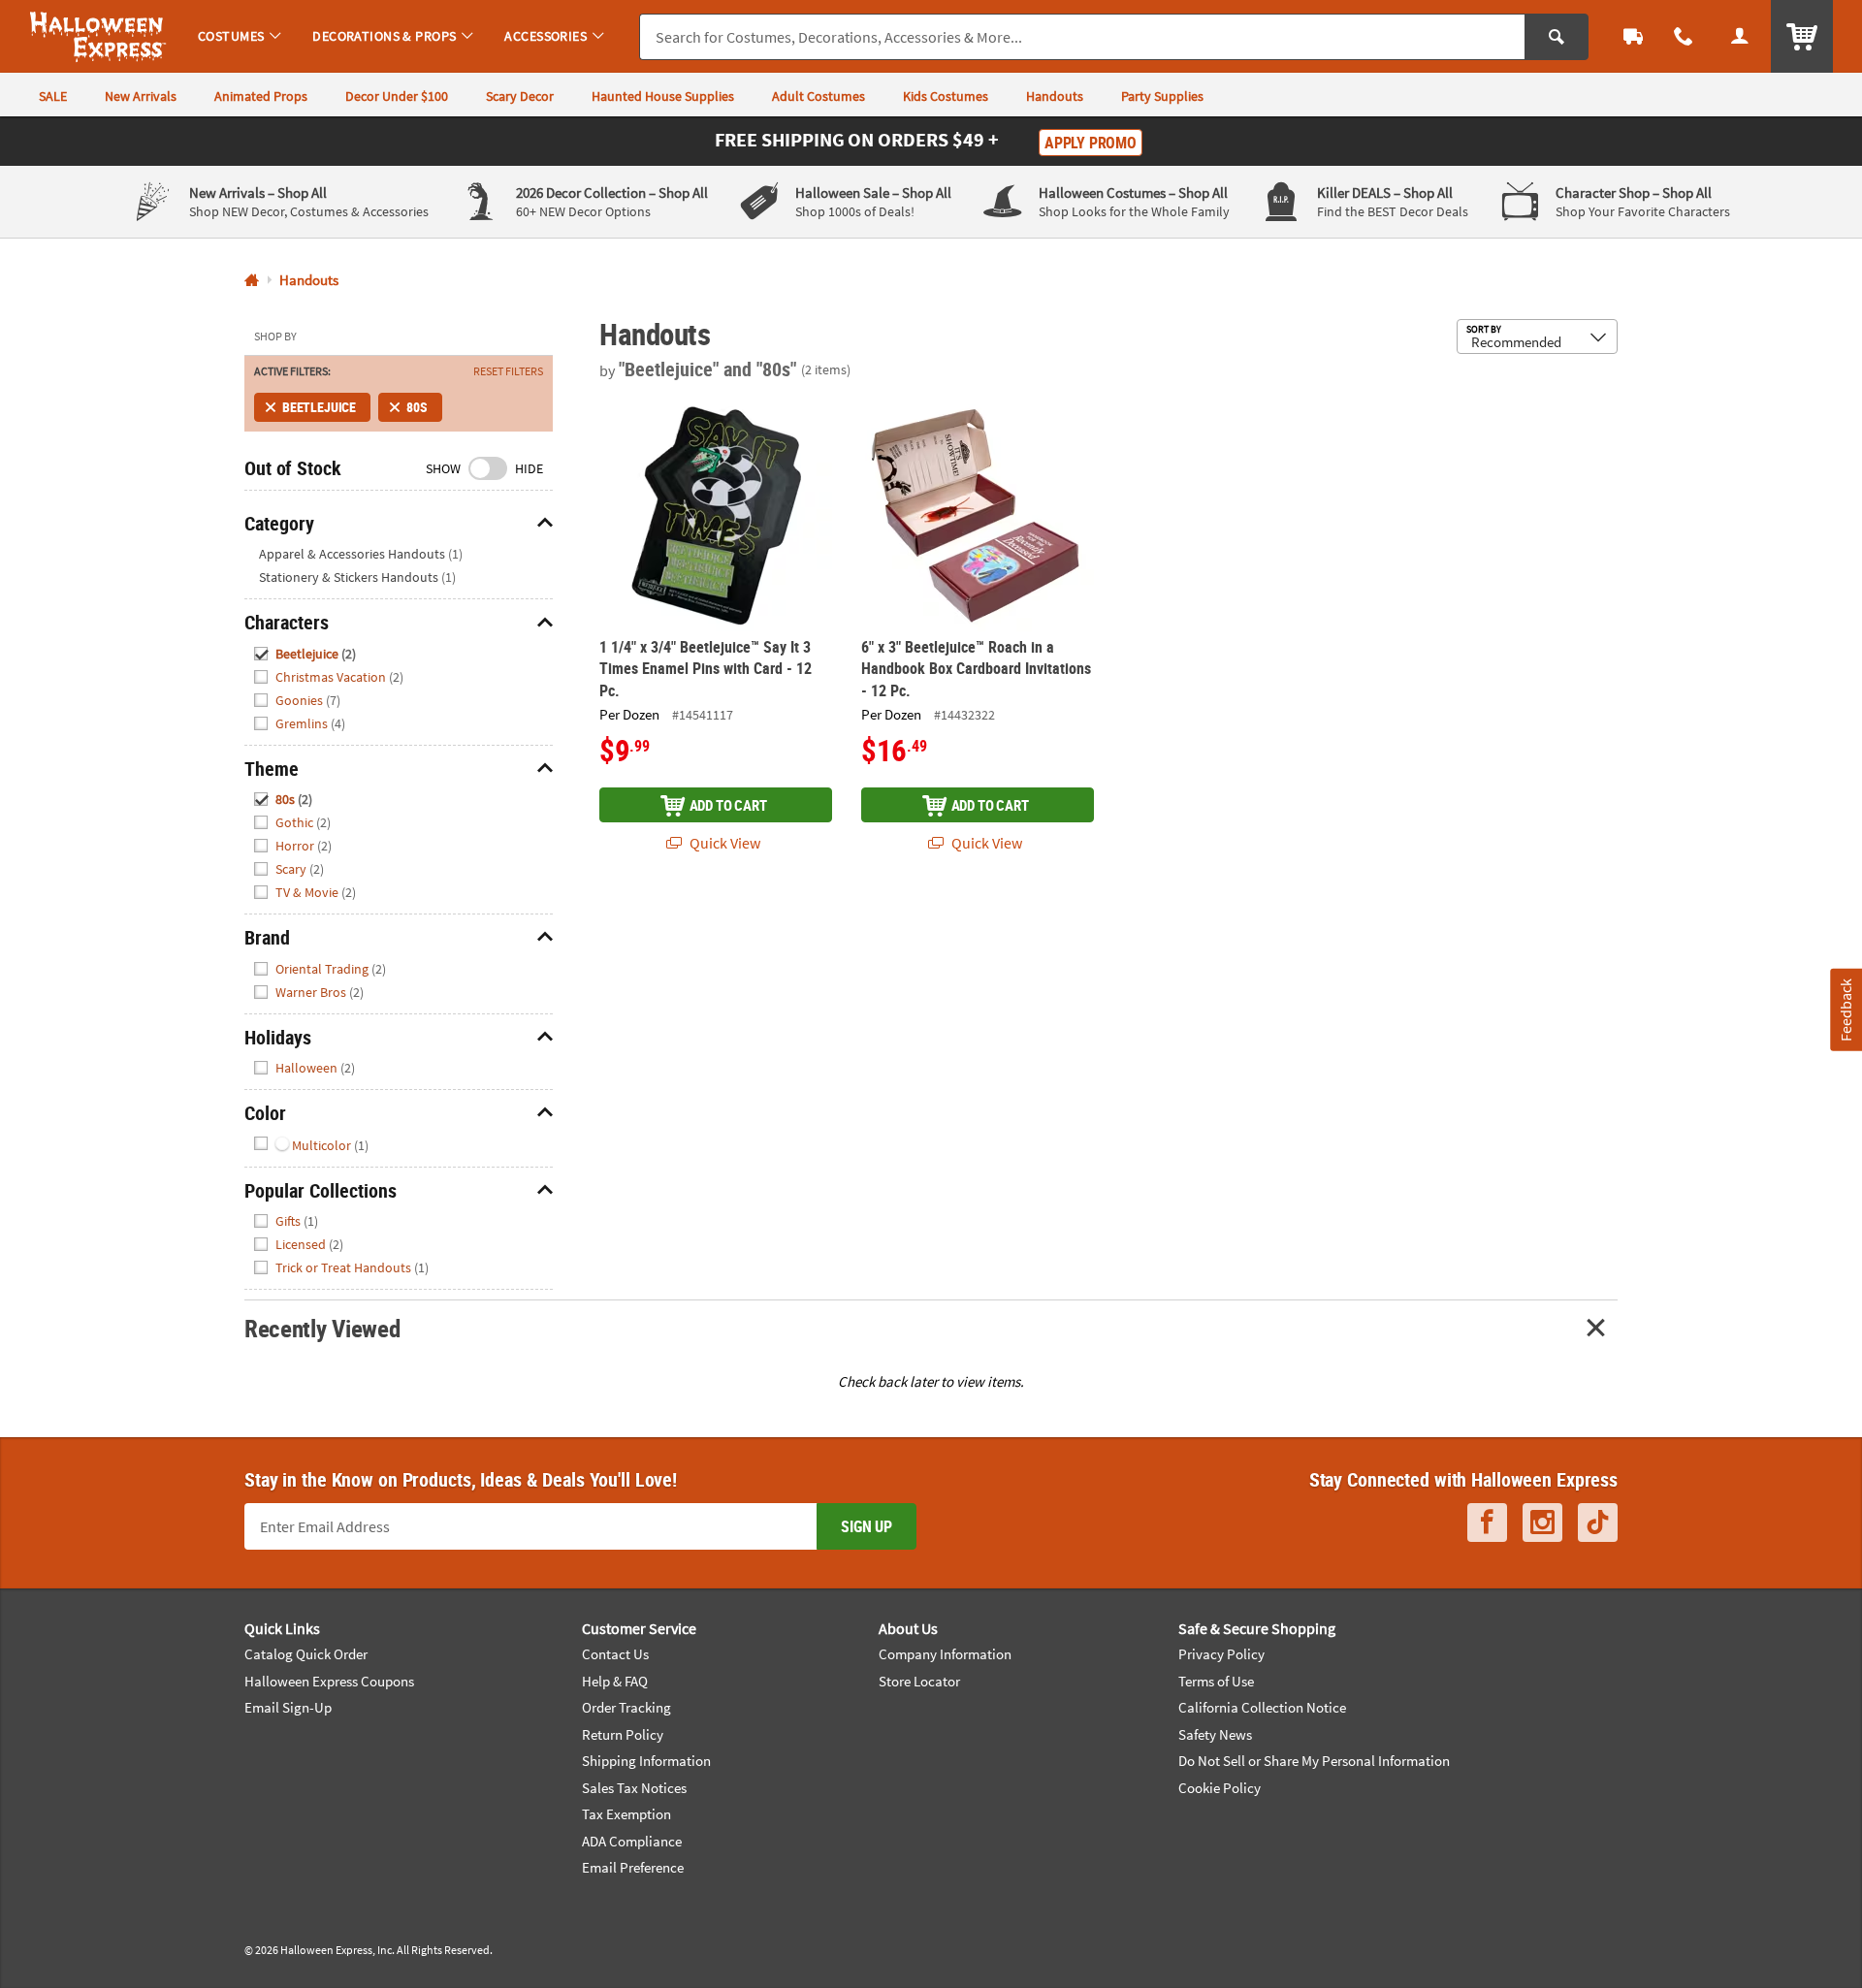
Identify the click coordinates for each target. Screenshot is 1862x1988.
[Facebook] (1487, 1523)
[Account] (1740, 36)
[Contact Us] (1684, 36)
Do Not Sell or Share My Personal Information (1314, 1761)
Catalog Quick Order (306, 1654)
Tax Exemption (626, 1814)
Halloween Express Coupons (329, 1681)
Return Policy (623, 1734)
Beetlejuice (319, 407)
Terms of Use (1216, 1681)
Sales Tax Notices (634, 1788)
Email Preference (633, 1867)
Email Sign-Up (288, 1707)
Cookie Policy (1220, 1788)
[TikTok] (1598, 1523)
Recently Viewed (322, 1328)
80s (417, 407)
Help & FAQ (615, 1681)
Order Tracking (626, 1707)
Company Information (945, 1654)
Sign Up (867, 1526)
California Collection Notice (1262, 1707)
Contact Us (615, 1654)
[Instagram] (1542, 1523)
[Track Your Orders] (1633, 36)
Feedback (1846, 1010)
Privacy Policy (1221, 1654)
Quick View (723, 843)
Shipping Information (646, 1761)
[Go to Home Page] (252, 281)
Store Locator (919, 1681)
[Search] (1557, 37)
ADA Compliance (632, 1841)
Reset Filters (508, 371)
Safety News (1215, 1734)
